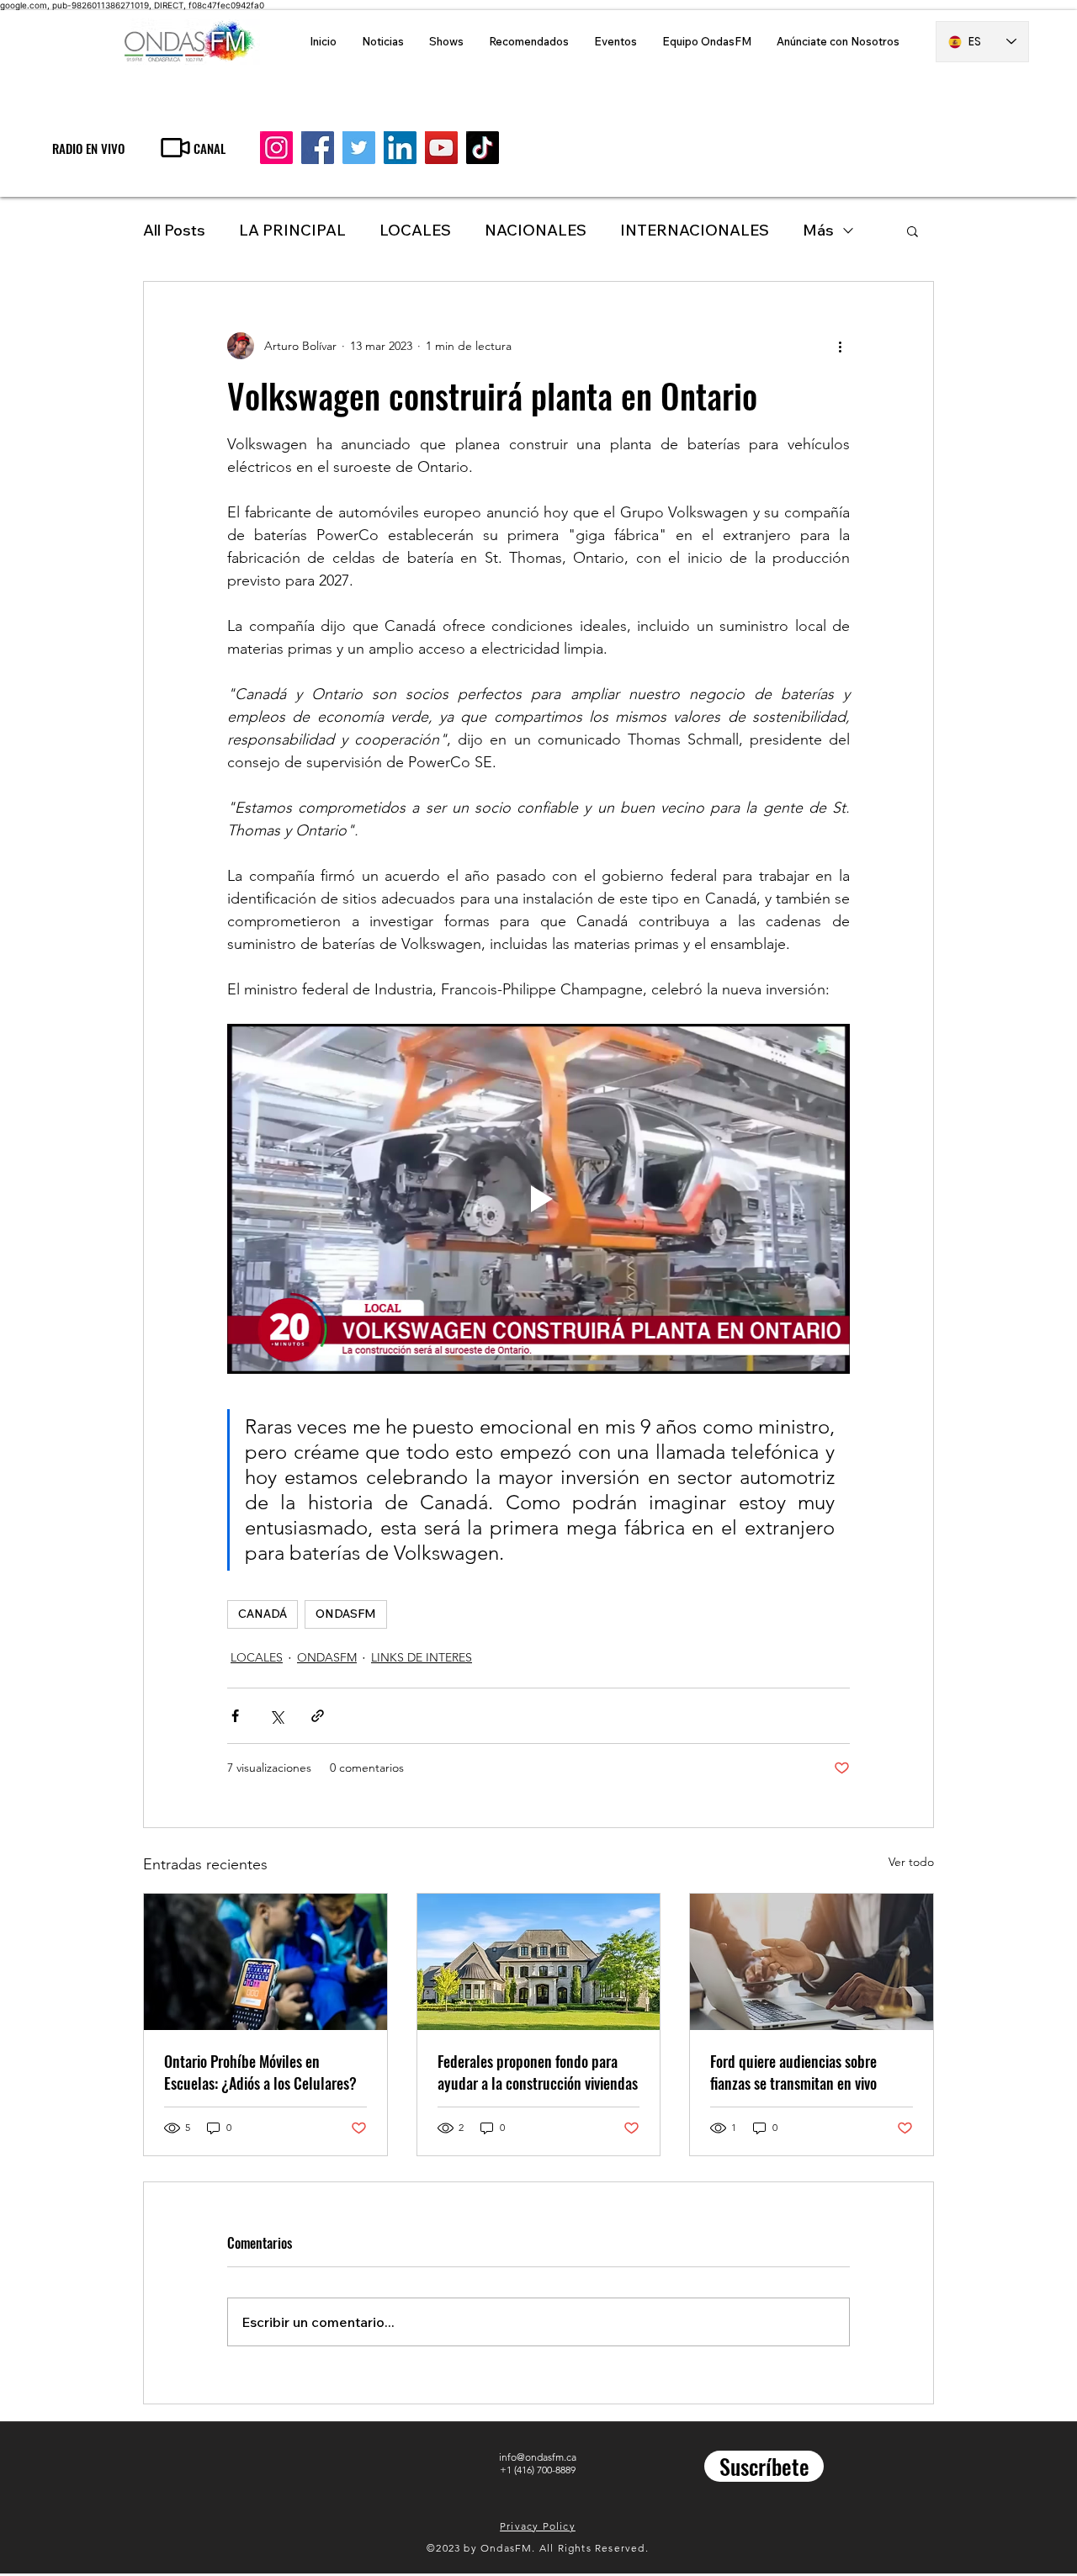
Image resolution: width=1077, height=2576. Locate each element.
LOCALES (415, 230)
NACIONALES (536, 230)
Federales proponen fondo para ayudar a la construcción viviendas (538, 2072)
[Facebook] (318, 148)
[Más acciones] (840, 346)
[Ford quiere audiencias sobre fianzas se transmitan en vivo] (812, 1962)
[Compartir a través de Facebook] (235, 1716)
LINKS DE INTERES (422, 1657)
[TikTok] (483, 148)
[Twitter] (359, 148)
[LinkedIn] (400, 148)
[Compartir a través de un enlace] (318, 1716)
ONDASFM (346, 1614)
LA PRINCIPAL (292, 230)
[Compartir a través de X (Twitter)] (276, 1716)
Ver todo (911, 1862)
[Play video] (538, 1199)
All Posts (174, 230)
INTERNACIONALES (695, 230)
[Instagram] (276, 148)
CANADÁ (263, 1614)
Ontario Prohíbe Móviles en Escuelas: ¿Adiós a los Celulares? (260, 2072)
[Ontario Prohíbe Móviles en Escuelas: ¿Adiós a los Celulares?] (265, 1962)
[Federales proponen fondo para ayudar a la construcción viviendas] (539, 1962)
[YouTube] (441, 148)
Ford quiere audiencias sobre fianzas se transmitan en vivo (793, 2072)
